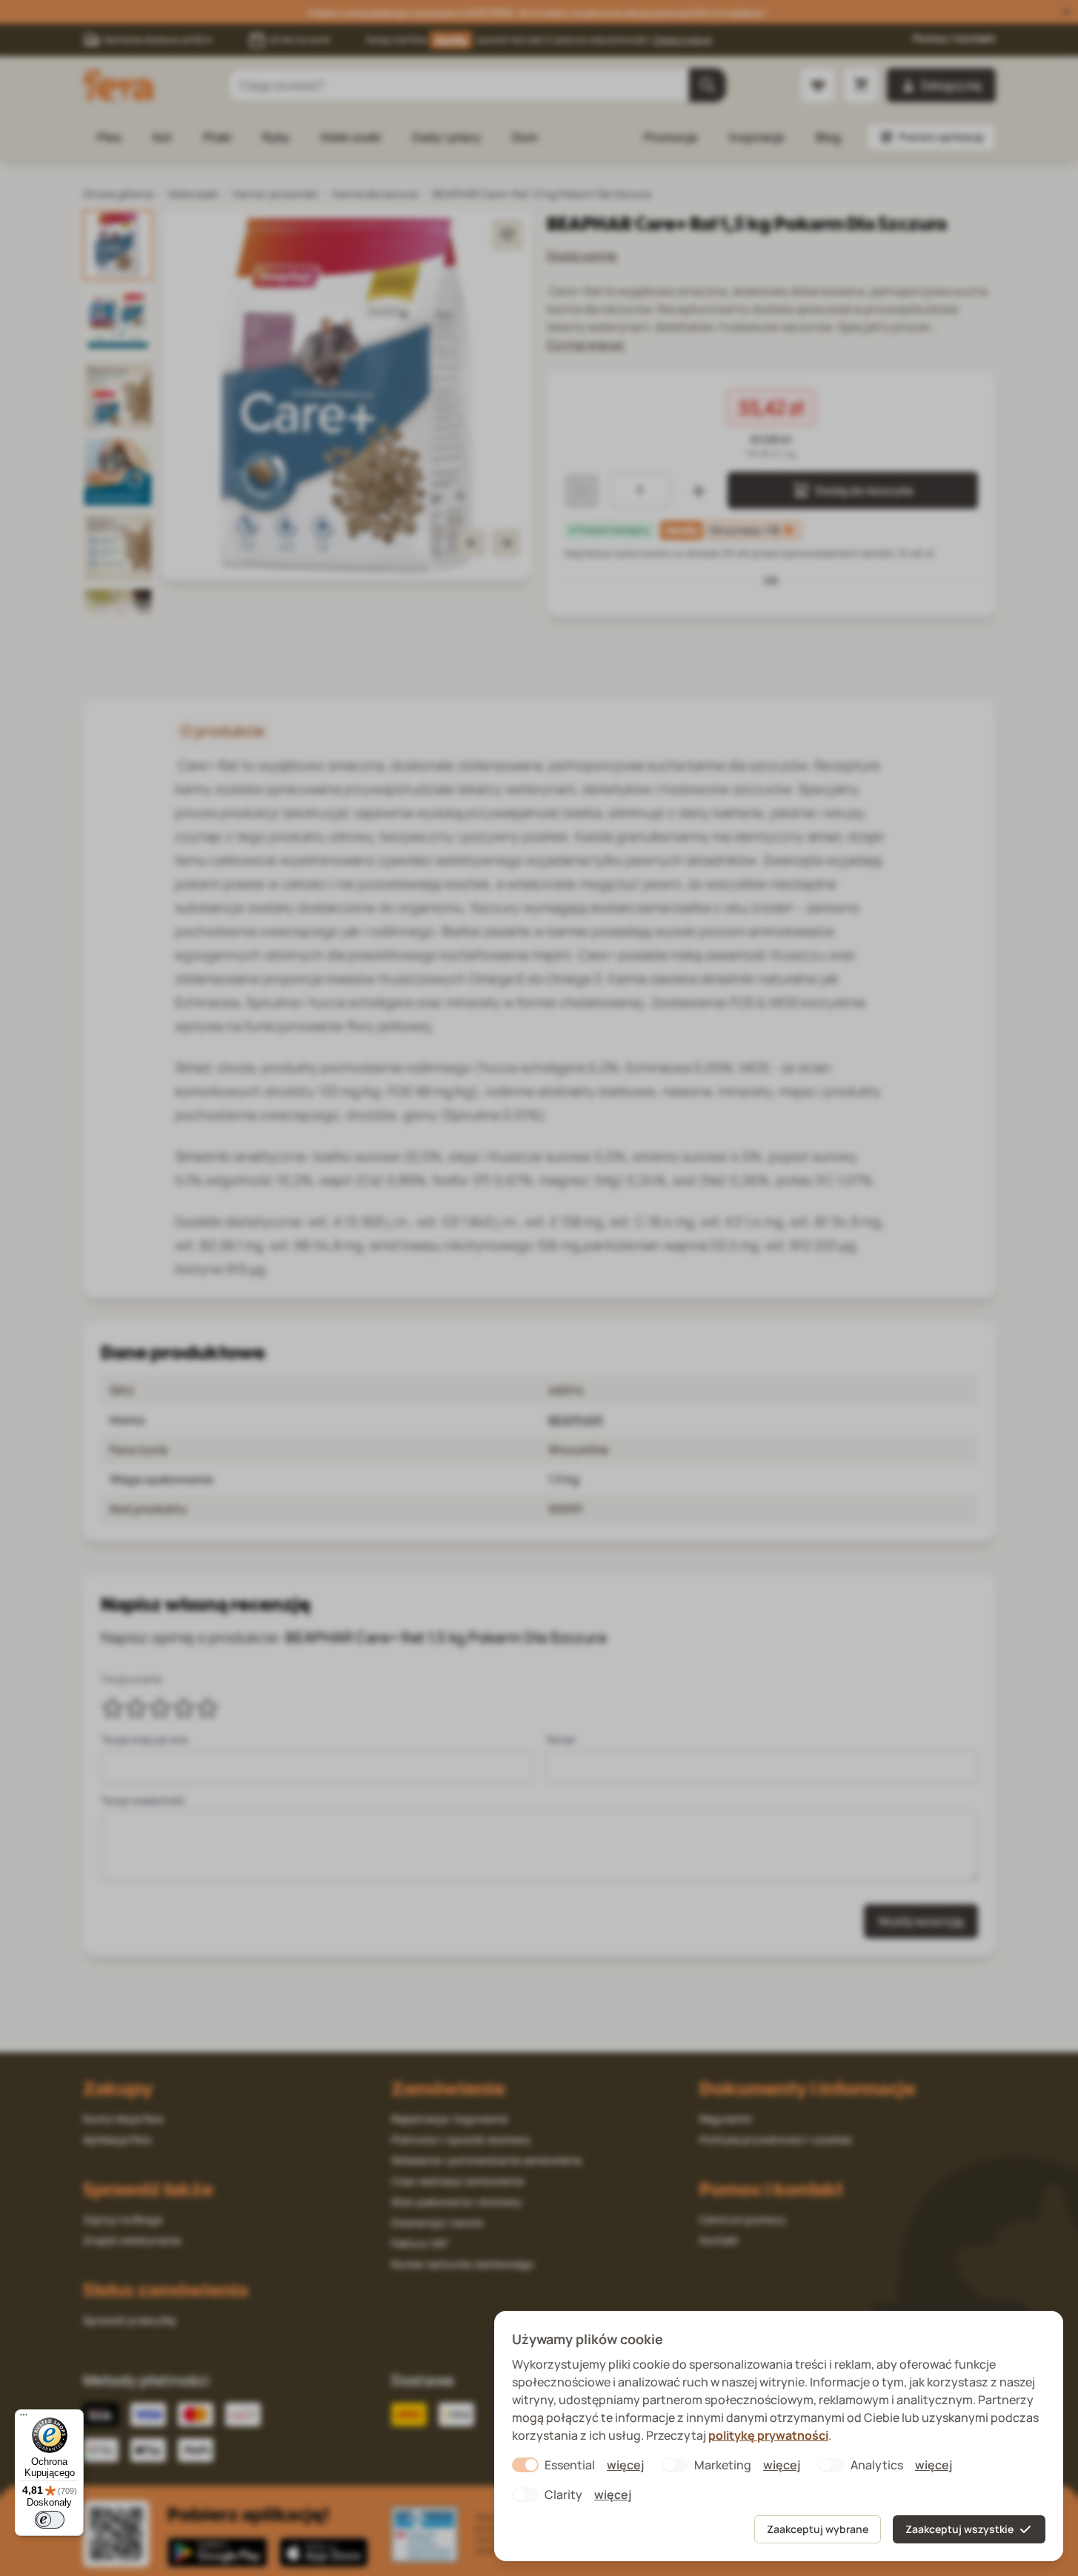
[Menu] (24, 2418)
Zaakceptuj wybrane (818, 2529)
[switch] (50, 2520)
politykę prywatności (768, 2435)
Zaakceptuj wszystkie (959, 2529)
